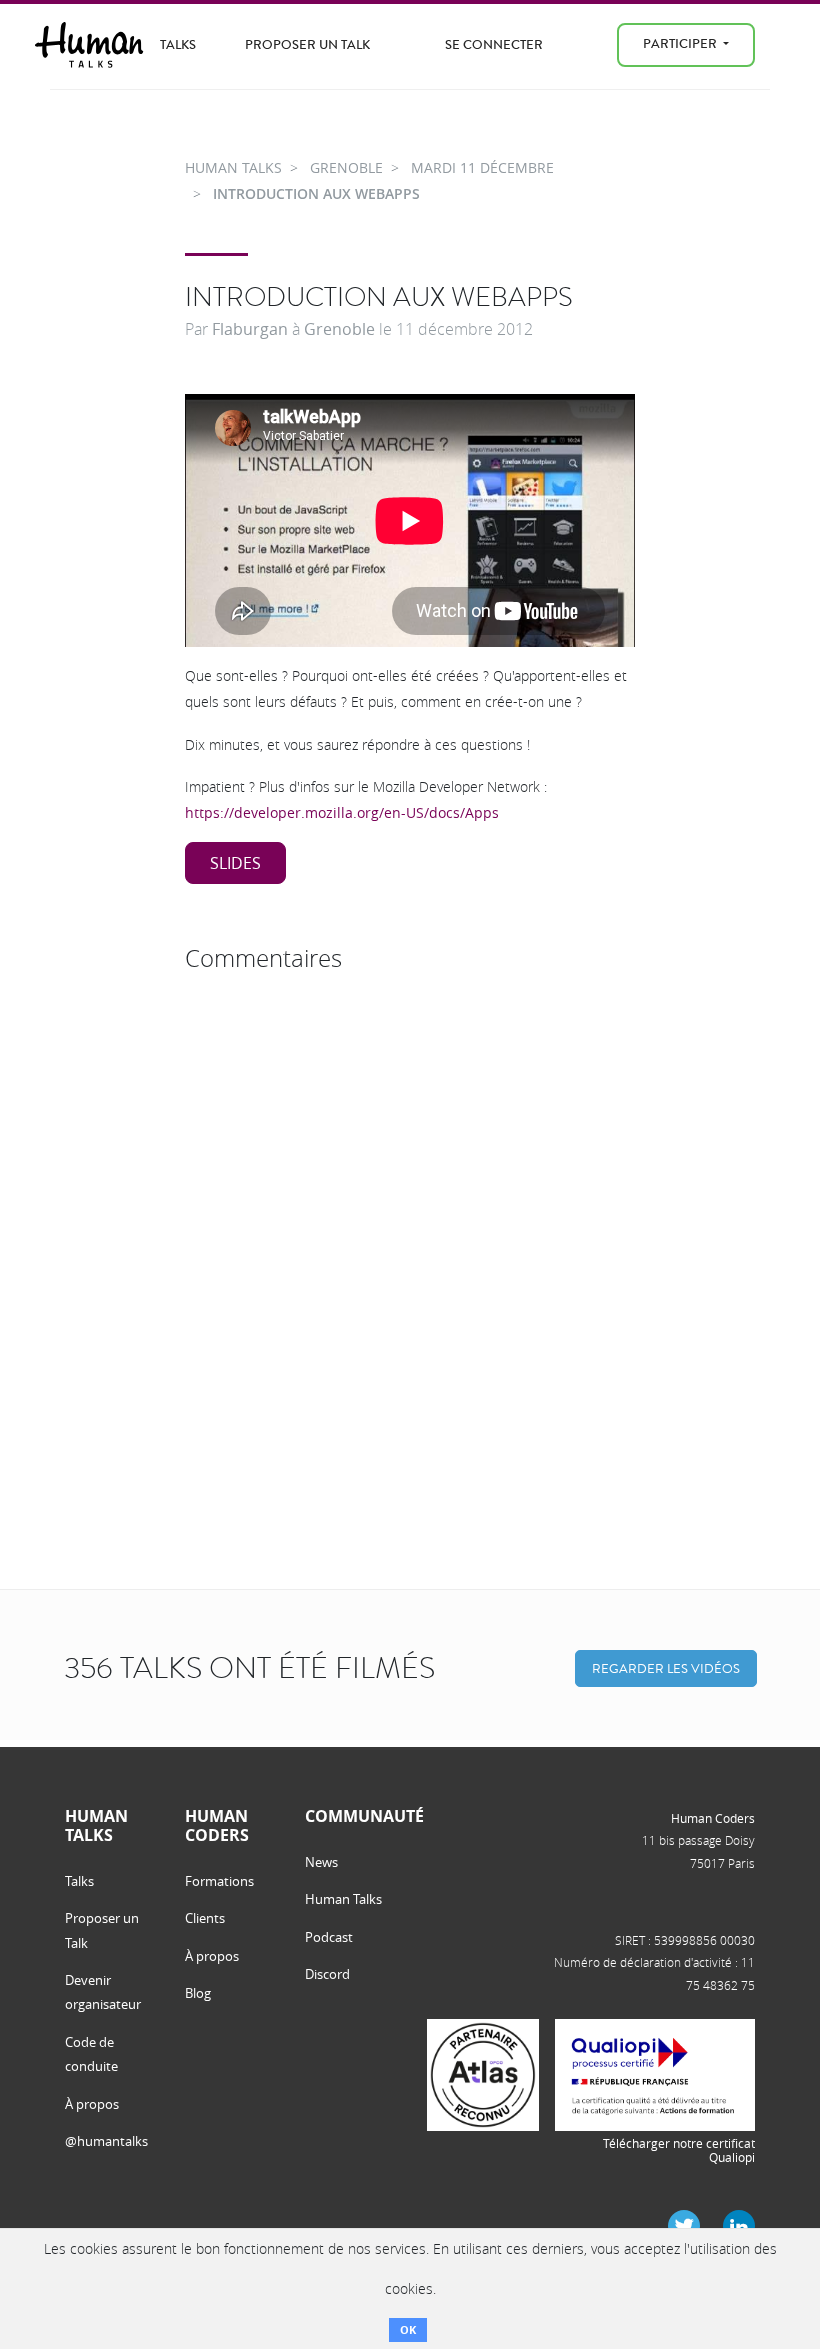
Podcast (329, 1937)
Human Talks (343, 1899)
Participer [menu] (681, 43)
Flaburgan (250, 329)
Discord (327, 1974)
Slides (235, 863)
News (321, 1862)
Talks (178, 44)
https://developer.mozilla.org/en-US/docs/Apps (342, 812)
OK (408, 2329)
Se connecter (494, 44)
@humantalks (106, 2141)
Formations (219, 1881)
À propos (92, 2104)
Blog (198, 1993)
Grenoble (339, 329)
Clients (205, 1918)
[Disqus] (410, 1231)
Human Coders (713, 1818)
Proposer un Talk (307, 44)
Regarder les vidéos (666, 1668)
